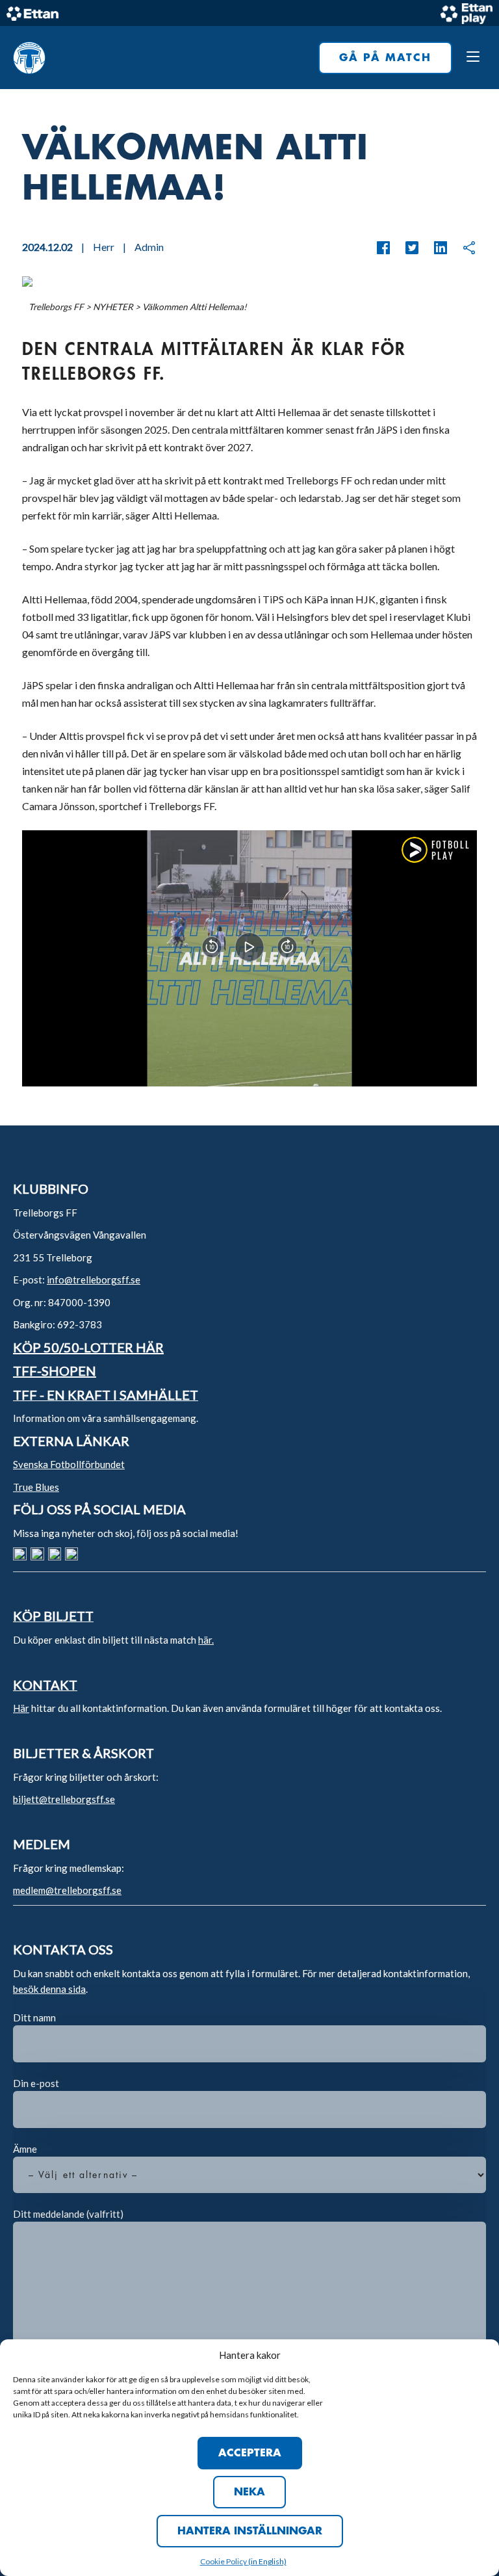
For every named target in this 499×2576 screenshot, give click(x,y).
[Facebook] (383, 248)
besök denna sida (49, 1989)
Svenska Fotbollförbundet (69, 1464)
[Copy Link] (463, 248)
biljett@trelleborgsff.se (64, 1799)
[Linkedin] (434, 248)
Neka (249, 2492)
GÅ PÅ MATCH (385, 58)
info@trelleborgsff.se (94, 1280)
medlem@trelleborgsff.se (67, 1890)
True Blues (36, 1487)
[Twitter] (405, 248)
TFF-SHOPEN (55, 1371)
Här (21, 1708)
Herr (104, 247)
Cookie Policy (224, 2561)
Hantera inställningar (250, 2531)
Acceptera (250, 2453)
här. (206, 1640)
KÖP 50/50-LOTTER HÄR (88, 1347)
